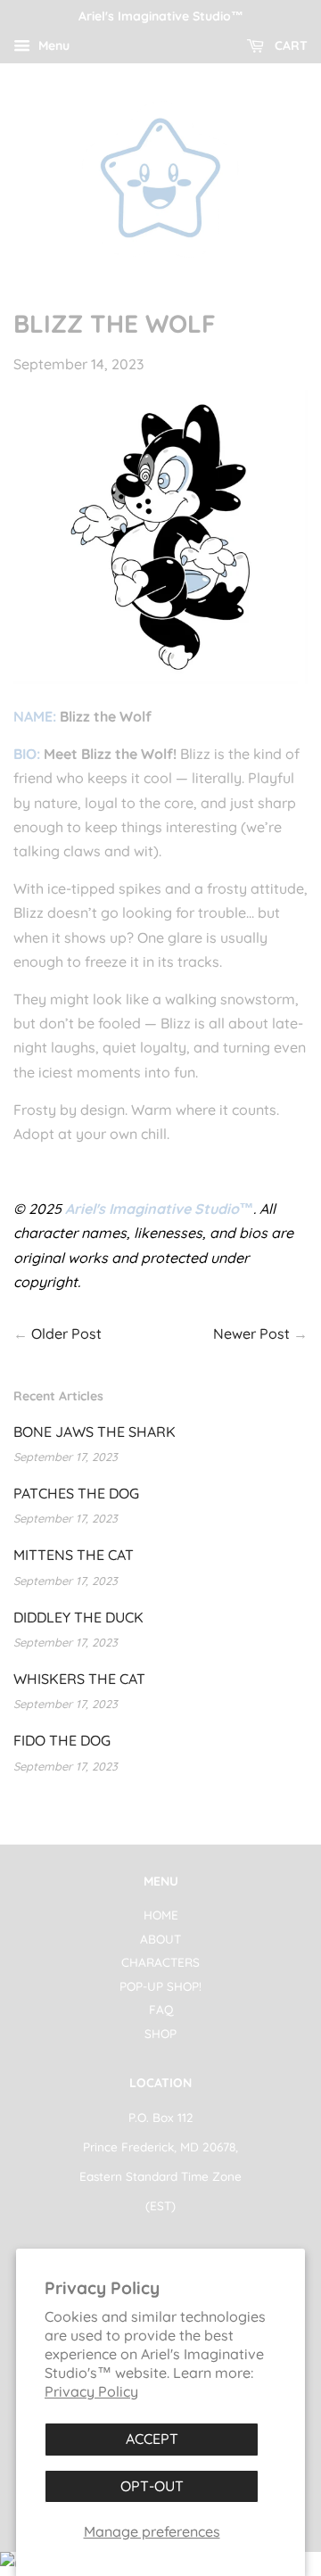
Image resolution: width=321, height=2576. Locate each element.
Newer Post (251, 1333)
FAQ (161, 2009)
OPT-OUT (152, 2486)
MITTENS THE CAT (74, 1555)
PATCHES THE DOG (76, 1493)
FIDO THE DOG (62, 1740)
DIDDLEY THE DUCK (78, 1617)
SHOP (160, 2033)
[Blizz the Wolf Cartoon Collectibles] (160, 679)
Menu (52, 45)
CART (289, 45)
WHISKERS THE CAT (79, 1679)
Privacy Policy (91, 2391)
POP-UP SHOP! (160, 1986)
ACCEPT (152, 2439)
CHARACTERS (160, 1962)
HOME (161, 1915)
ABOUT (160, 1939)
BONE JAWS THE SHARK (95, 1432)
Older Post (66, 1333)
